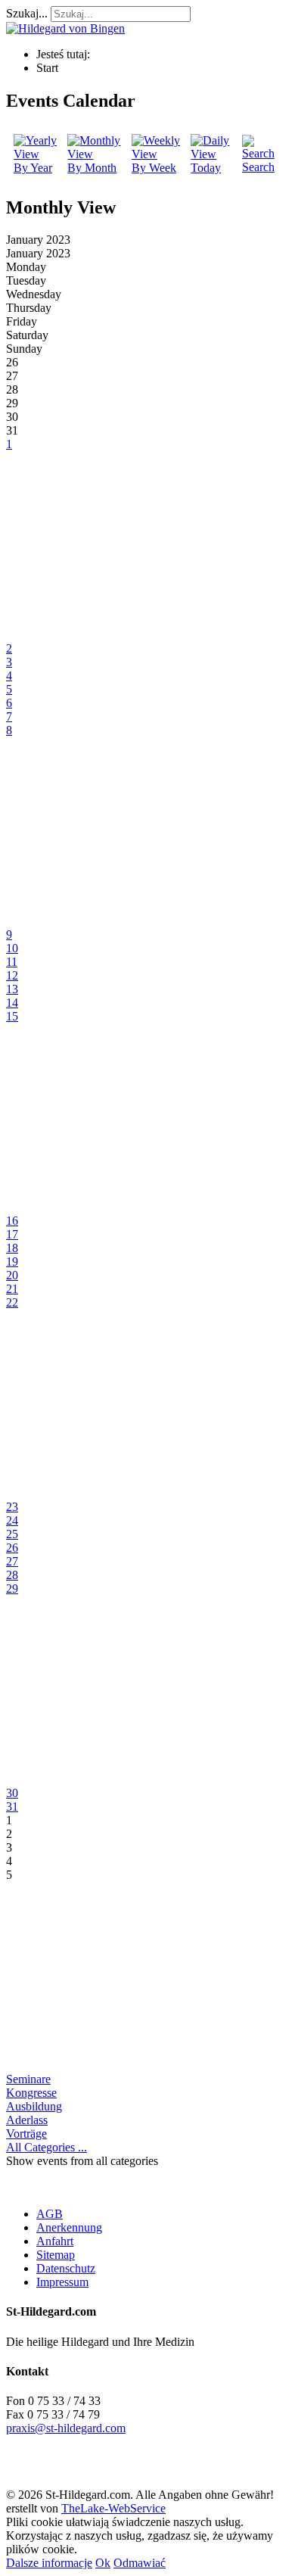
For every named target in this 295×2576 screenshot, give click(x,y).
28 (12, 1575)
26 (12, 1548)
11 (12, 962)
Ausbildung (34, 2106)
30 (12, 1793)
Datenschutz (66, 2268)
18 (12, 1248)
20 (12, 1275)
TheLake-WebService (113, 2508)
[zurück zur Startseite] (65, 28)
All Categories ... (47, 2147)
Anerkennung (69, 2227)
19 (12, 1262)
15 (12, 1016)
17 (12, 1234)
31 (12, 1807)
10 (12, 948)
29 (12, 1589)
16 (12, 1221)
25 (12, 1534)
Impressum (62, 2282)
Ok (103, 2563)
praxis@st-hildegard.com (66, 2428)
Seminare (28, 2079)
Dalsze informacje (49, 2563)
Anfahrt (55, 2241)
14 (12, 1003)
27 (12, 1561)
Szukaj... (27, 13)
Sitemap (56, 2255)
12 (12, 975)
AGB (50, 2214)
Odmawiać (140, 2563)
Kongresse (31, 2093)
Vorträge (26, 2134)
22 (12, 1302)
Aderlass (27, 2120)
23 (12, 1507)
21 (12, 1289)
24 (12, 1520)
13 (12, 989)
